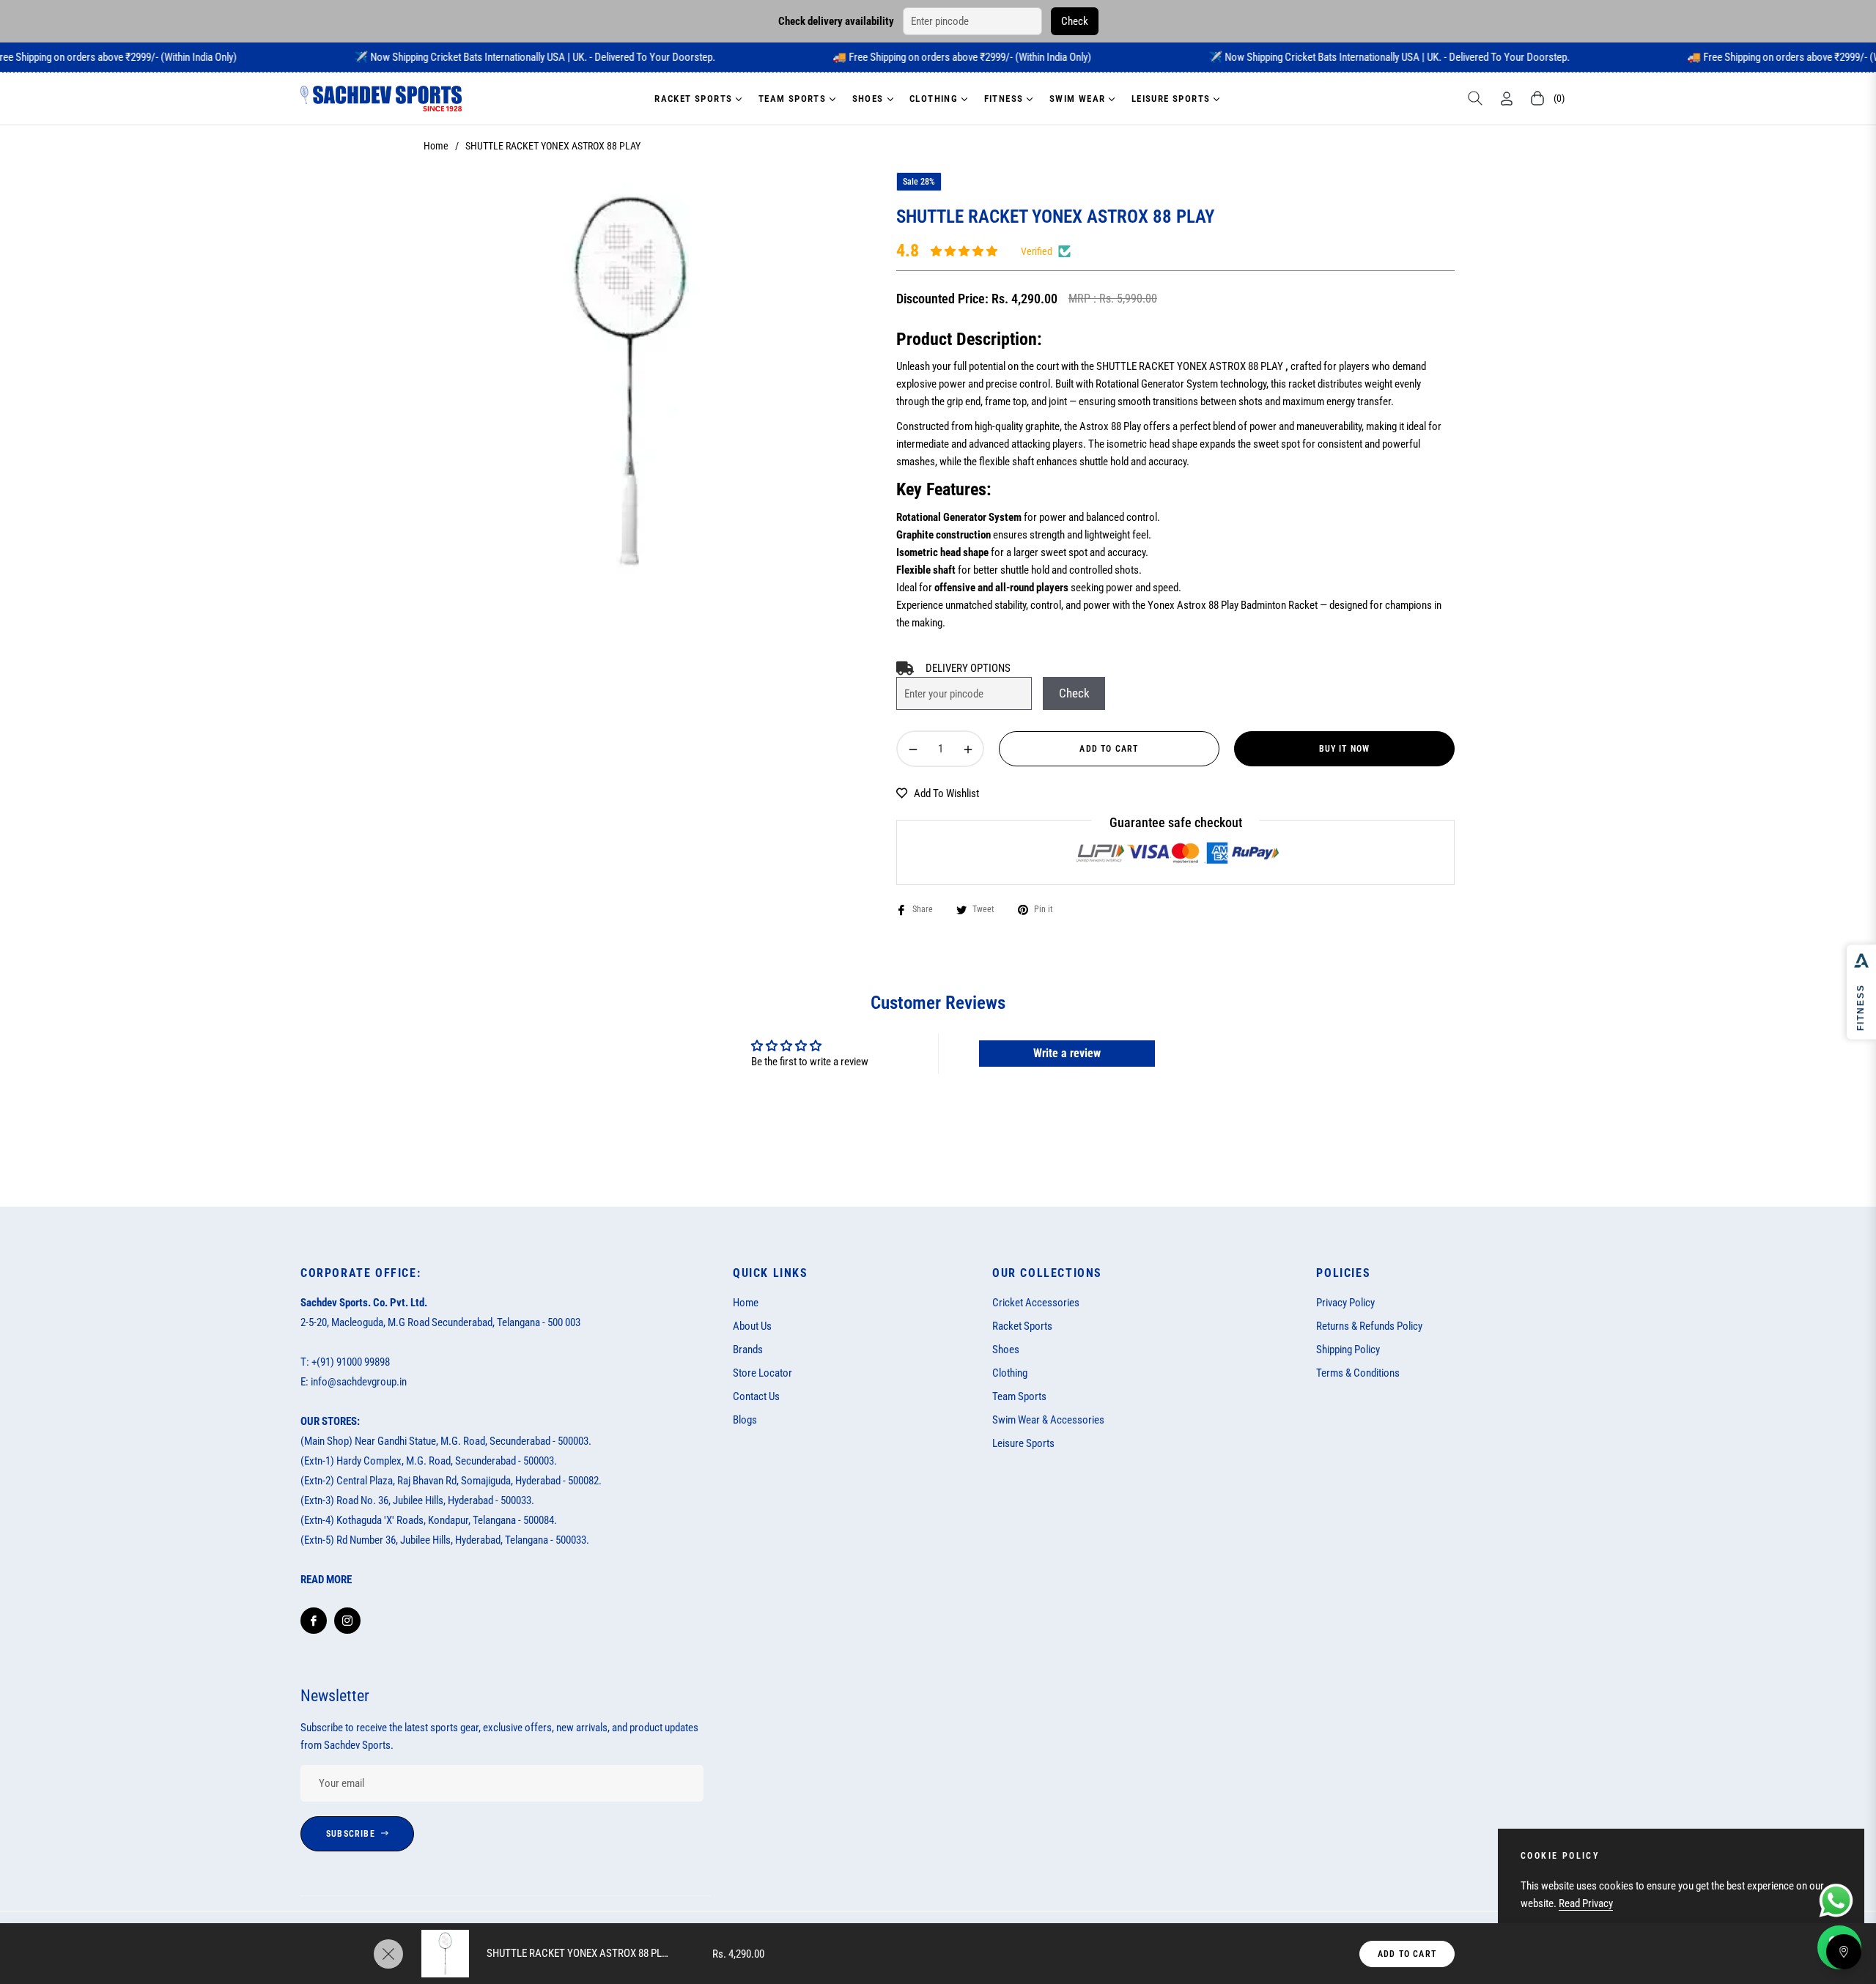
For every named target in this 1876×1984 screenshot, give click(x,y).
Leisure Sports (1023, 1443)
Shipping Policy (1348, 1350)
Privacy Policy (1345, 1303)
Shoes (1006, 1350)
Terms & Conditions (1358, 1373)
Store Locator (762, 1373)
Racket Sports (1022, 1326)
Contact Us (756, 1396)
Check (1075, 21)
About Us (752, 1326)
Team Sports (1019, 1396)
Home (436, 146)
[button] (1475, 98)
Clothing (1010, 1373)
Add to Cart (1407, 1954)
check (1074, 693)
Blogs (745, 1420)
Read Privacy (1586, 1903)
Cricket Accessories (1036, 1303)
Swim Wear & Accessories (1048, 1420)
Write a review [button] (1067, 1053)
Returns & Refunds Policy (1369, 1326)
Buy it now (1345, 749)
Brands (748, 1350)
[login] (1507, 99)
